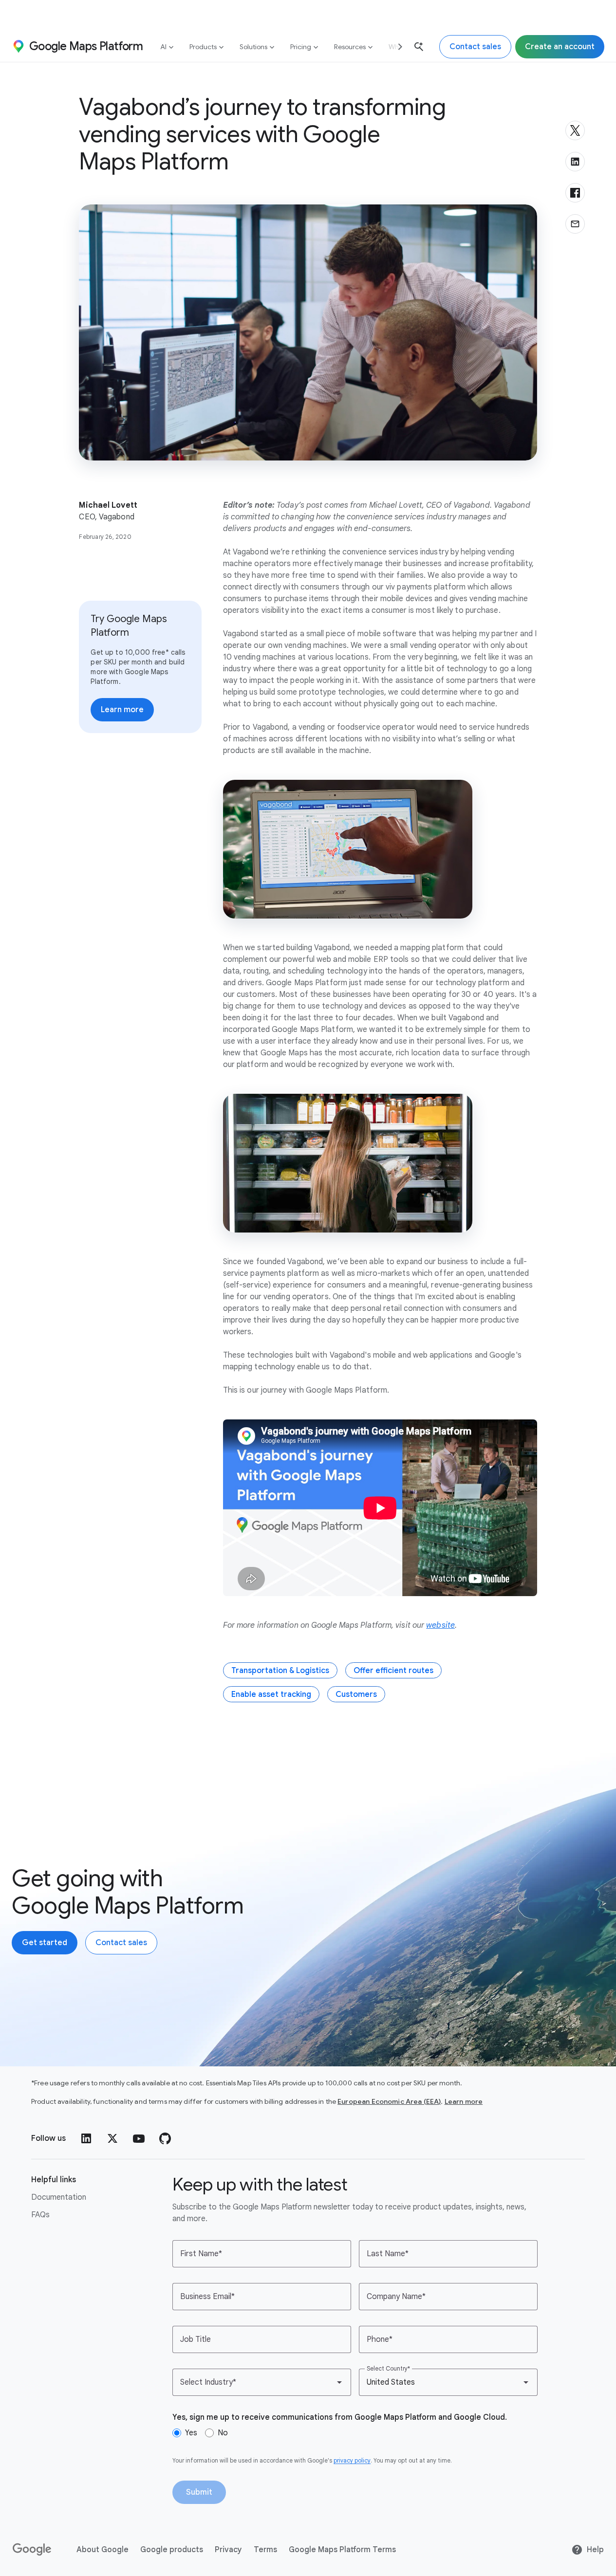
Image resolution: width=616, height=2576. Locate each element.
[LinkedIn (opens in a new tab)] (86, 2138)
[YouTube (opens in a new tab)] (139, 2138)
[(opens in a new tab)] (33, 2550)
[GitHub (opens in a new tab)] (165, 2138)
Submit (199, 2492)
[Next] (396, 46)
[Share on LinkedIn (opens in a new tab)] (575, 162)
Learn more (464, 2101)
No (223, 2433)
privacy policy (352, 2460)
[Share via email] (575, 224)
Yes (191, 2433)
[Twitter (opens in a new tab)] (112, 2138)
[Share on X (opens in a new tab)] (575, 130)
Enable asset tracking (271, 1694)
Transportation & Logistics (280, 1671)
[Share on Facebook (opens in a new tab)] (575, 193)
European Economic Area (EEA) (389, 2101)
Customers (356, 1694)
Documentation (59, 2197)
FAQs (40, 2215)
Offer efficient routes (393, 1671)
